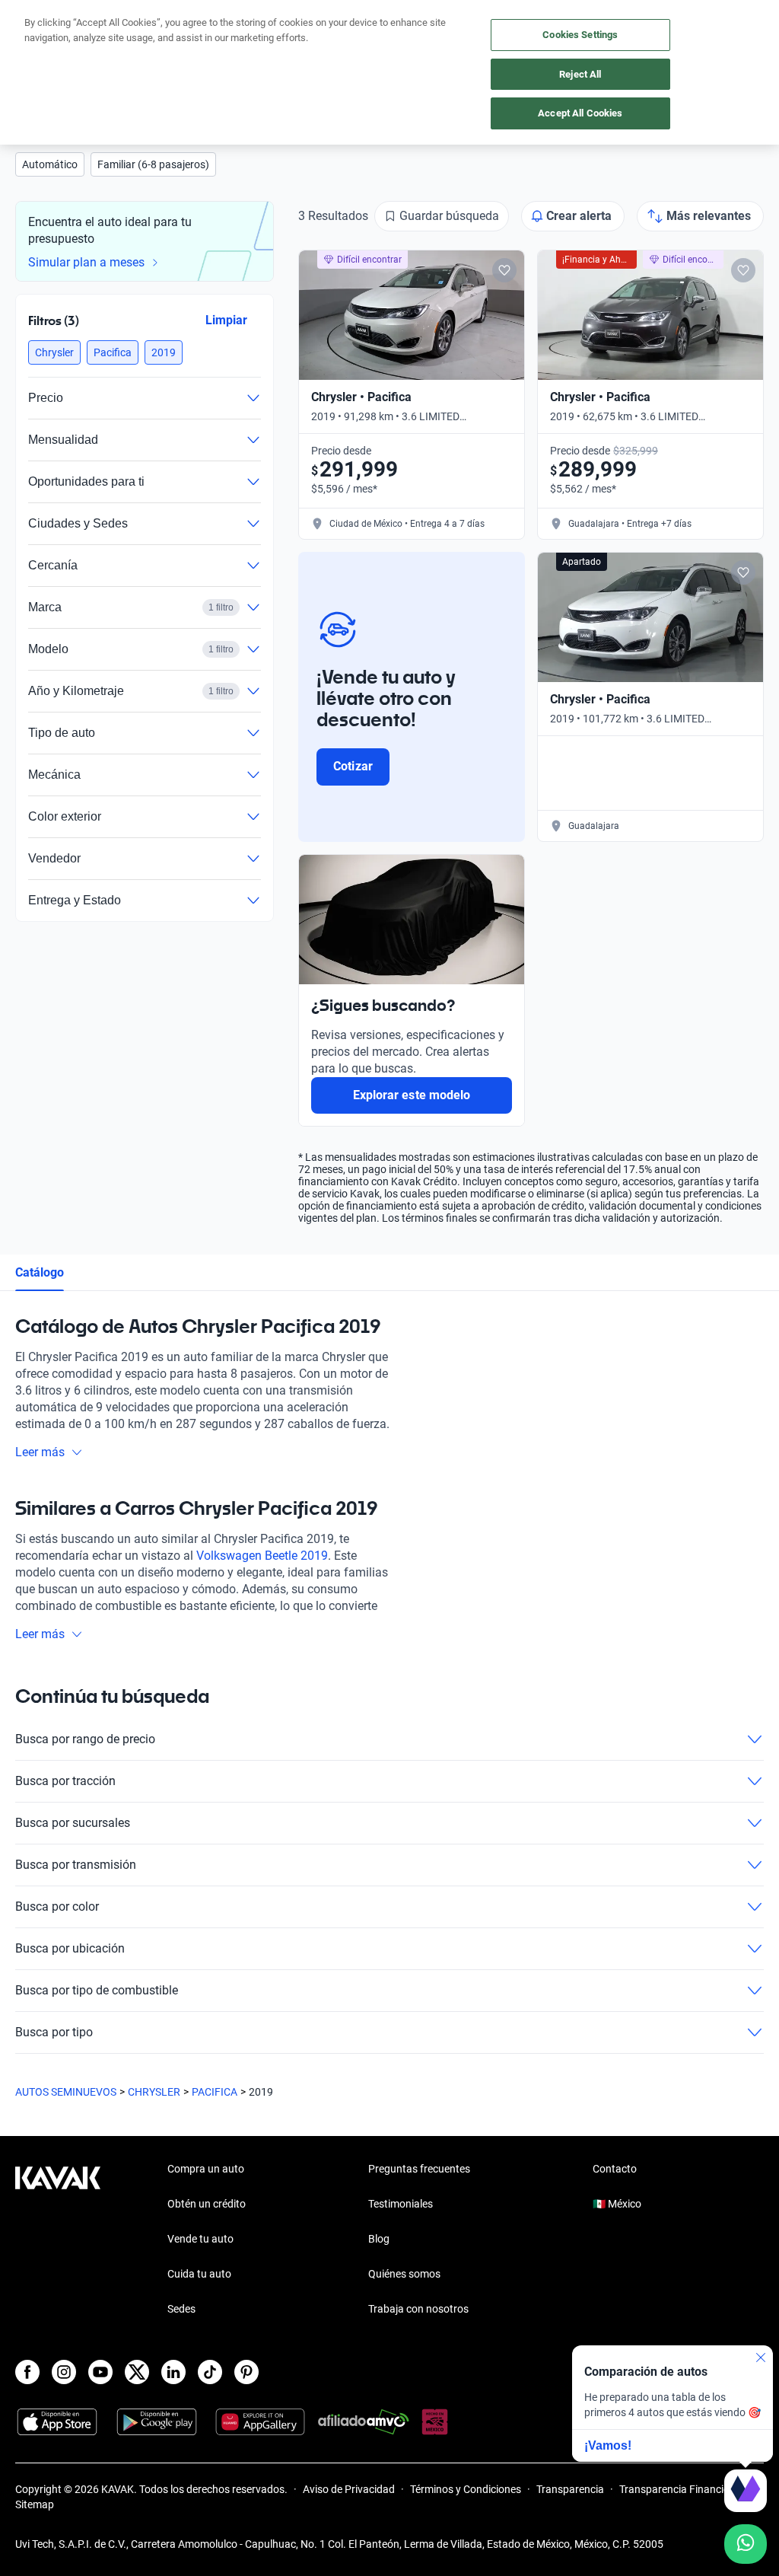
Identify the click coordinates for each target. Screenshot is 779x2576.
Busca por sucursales (73, 1823)
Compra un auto (206, 2169)
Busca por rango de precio (85, 1739)
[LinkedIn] (173, 2372)
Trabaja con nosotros (418, 2309)
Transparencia (570, 2489)
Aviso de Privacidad (349, 2489)
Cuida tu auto (199, 2274)
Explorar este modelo (412, 1095)
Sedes (181, 2309)
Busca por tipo (54, 2032)
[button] (50, 164)
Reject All (580, 74)
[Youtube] (100, 2372)
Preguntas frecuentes (419, 2169)
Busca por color (57, 1906)
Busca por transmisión (76, 1865)
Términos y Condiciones (466, 2489)
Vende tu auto (200, 2239)
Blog (379, 2239)
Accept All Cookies (580, 113)
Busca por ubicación (70, 1948)
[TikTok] (210, 2372)
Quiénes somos (404, 2274)
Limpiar (226, 320)
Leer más (40, 1452)
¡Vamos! (608, 2445)
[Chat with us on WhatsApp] (746, 2544)
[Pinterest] (246, 2372)
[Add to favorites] (504, 270)
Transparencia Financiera (679, 2489)
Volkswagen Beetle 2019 (262, 1556)
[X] (137, 2372)
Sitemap (35, 2504)
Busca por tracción (65, 1781)
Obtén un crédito (207, 2204)
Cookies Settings (580, 35)
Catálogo (40, 1272)
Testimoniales (401, 2204)
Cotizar (353, 766)
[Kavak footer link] (58, 2240)
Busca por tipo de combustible (97, 1990)
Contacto (615, 2169)
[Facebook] (27, 2372)
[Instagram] (64, 2372)
